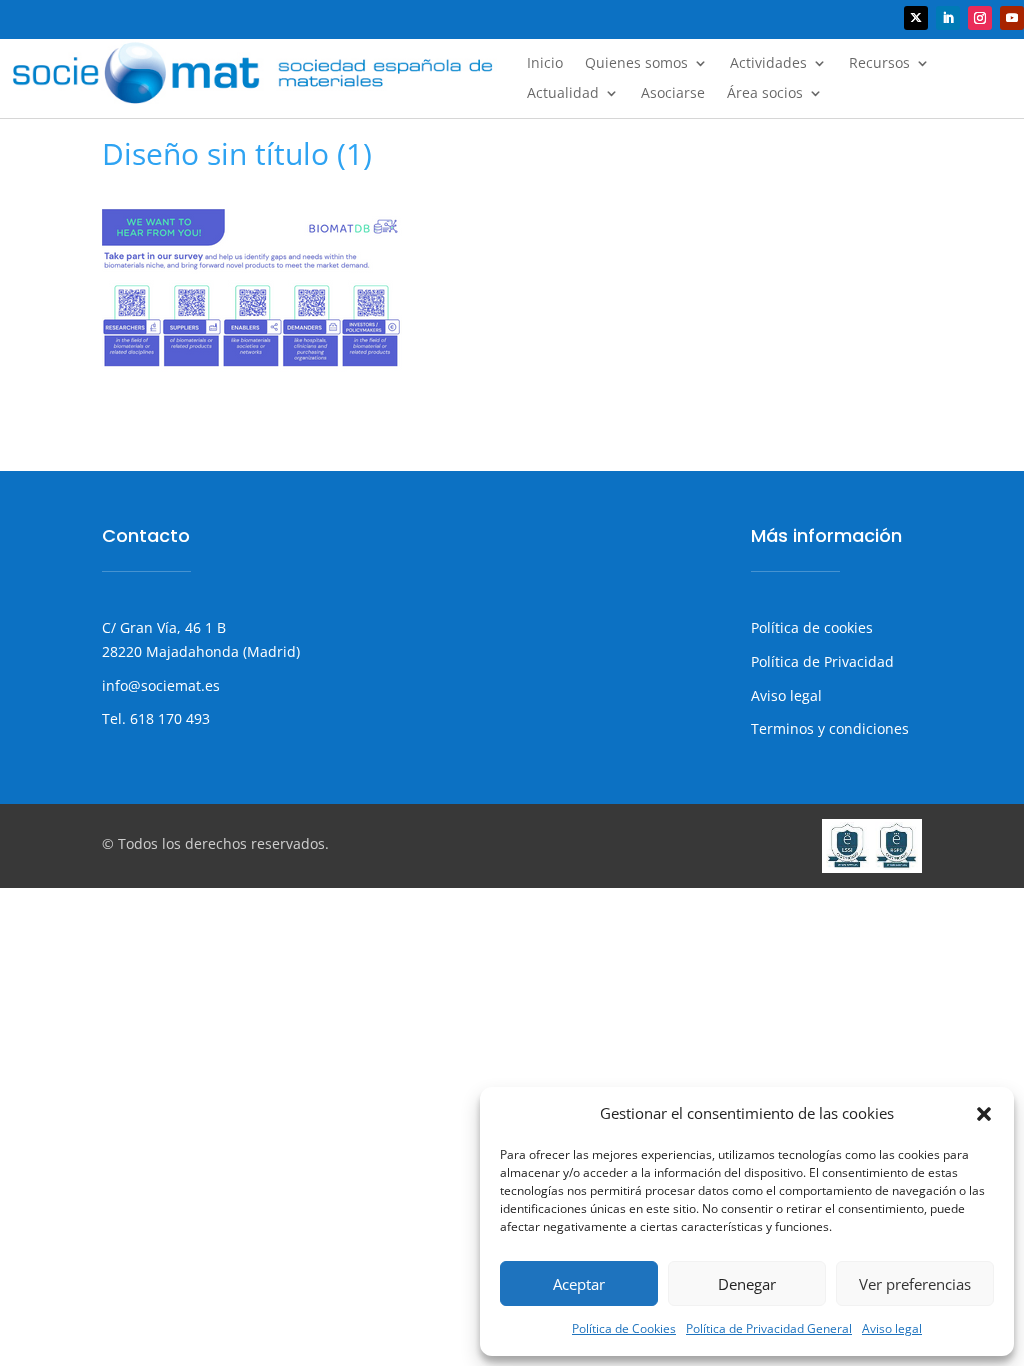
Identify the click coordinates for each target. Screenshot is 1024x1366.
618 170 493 (168, 718)
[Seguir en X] (916, 18)
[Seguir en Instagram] (980, 18)
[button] (984, 1114)
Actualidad (563, 94)
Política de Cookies (624, 1328)
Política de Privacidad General (769, 1328)
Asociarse (673, 94)
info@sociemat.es (161, 685)
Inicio (545, 64)
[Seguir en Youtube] (1012, 18)
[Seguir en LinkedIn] (948, 18)
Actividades (768, 64)
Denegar (747, 1284)
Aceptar (579, 1284)
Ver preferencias (915, 1284)
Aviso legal (892, 1328)
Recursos (879, 64)
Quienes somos (636, 64)
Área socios (765, 94)
